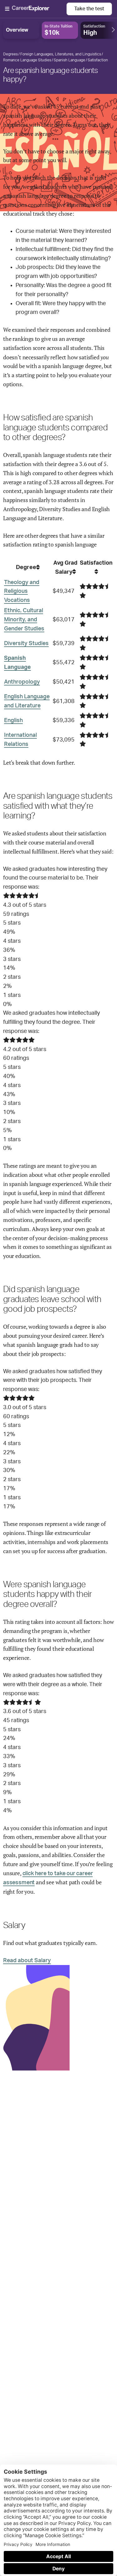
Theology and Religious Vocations (22, 592)
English (13, 721)
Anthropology (22, 682)
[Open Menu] (36, 9)
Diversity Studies (26, 644)
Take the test (89, 9)
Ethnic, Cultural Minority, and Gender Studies (24, 620)
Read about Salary (27, 1961)
